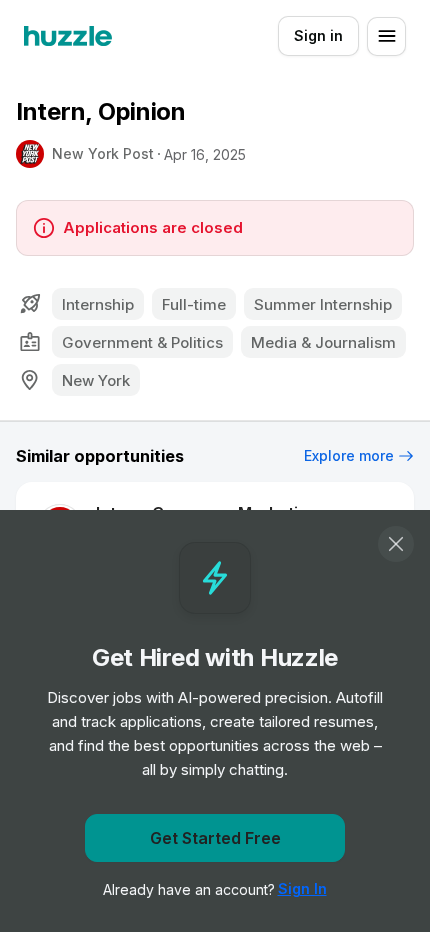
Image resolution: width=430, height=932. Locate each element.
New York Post (103, 153)
